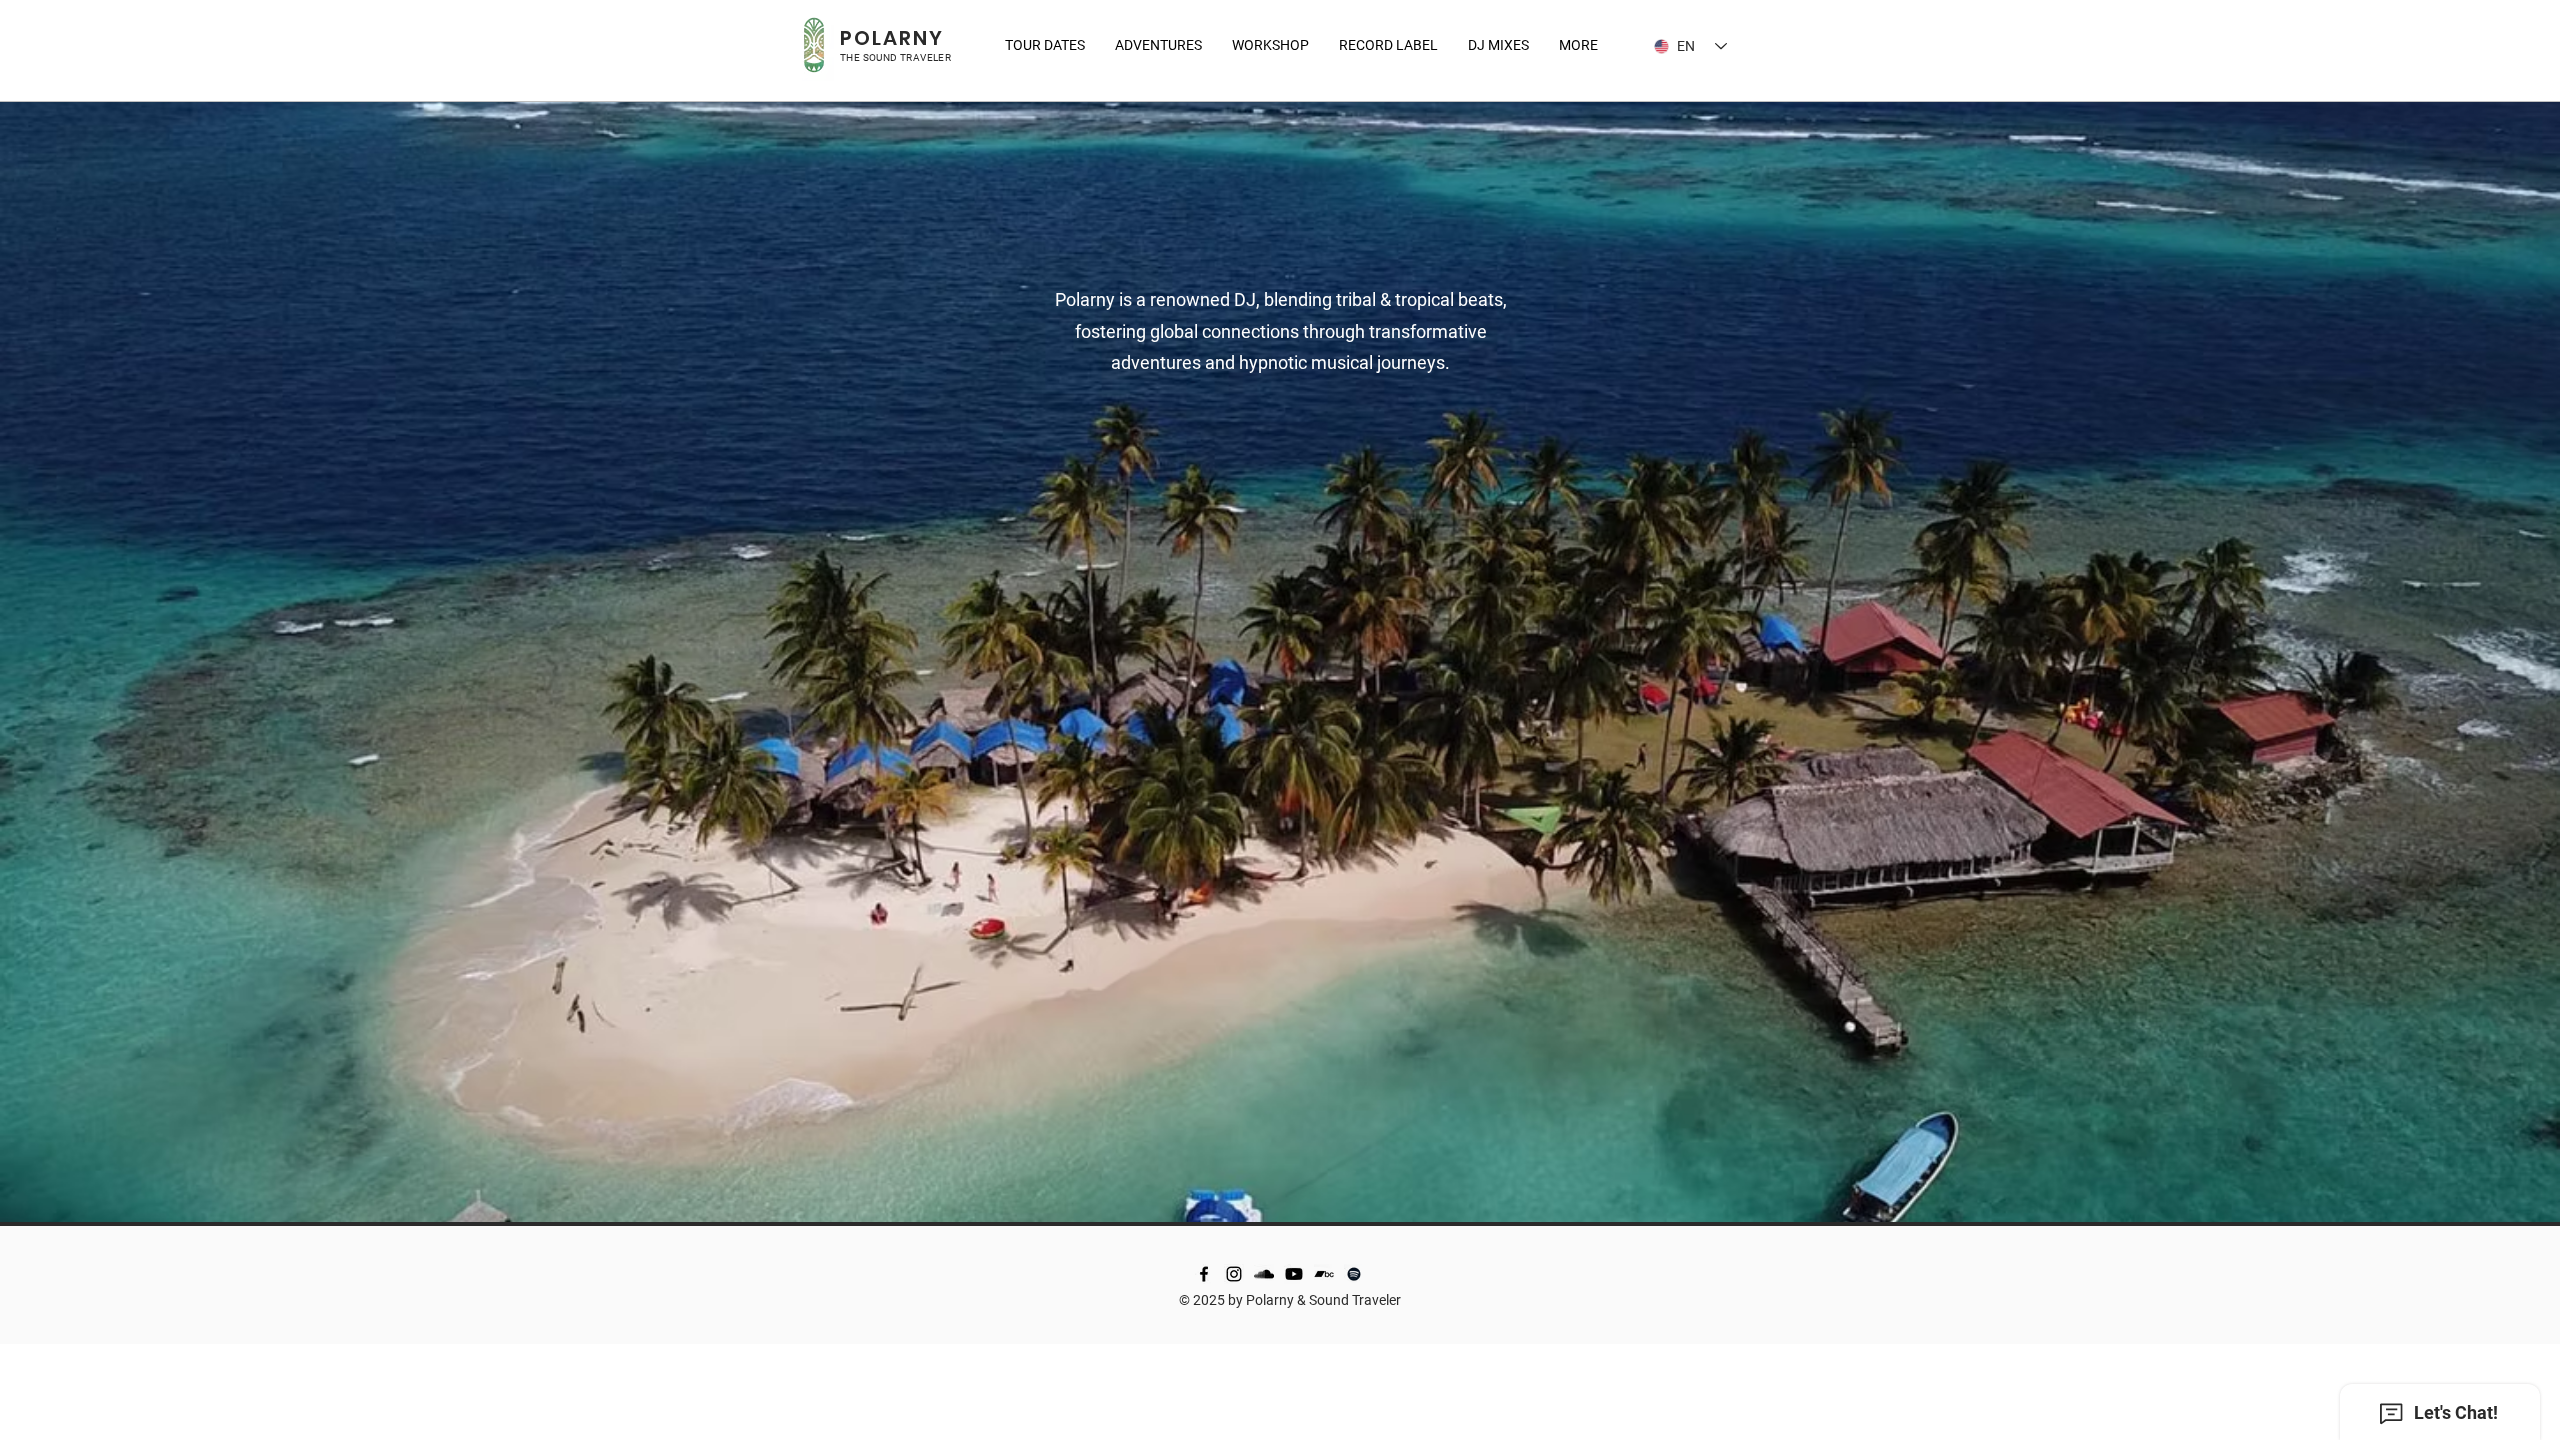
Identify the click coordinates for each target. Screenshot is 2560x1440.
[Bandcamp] (1324, 1274)
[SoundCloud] (1264, 1274)
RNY (921, 38)
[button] (1578, 45)
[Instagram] (1234, 1274)
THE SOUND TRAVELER (895, 57)
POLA (869, 38)
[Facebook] (1204, 1274)
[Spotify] (1354, 1274)
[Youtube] (1294, 1274)
